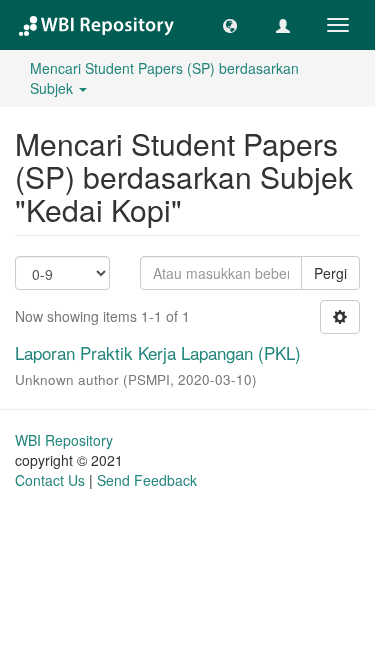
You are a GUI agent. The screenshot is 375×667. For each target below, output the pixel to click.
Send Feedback (147, 480)
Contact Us (50, 480)
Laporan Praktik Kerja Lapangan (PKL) (158, 352)
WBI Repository (64, 440)
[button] (230, 25)
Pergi (330, 273)
